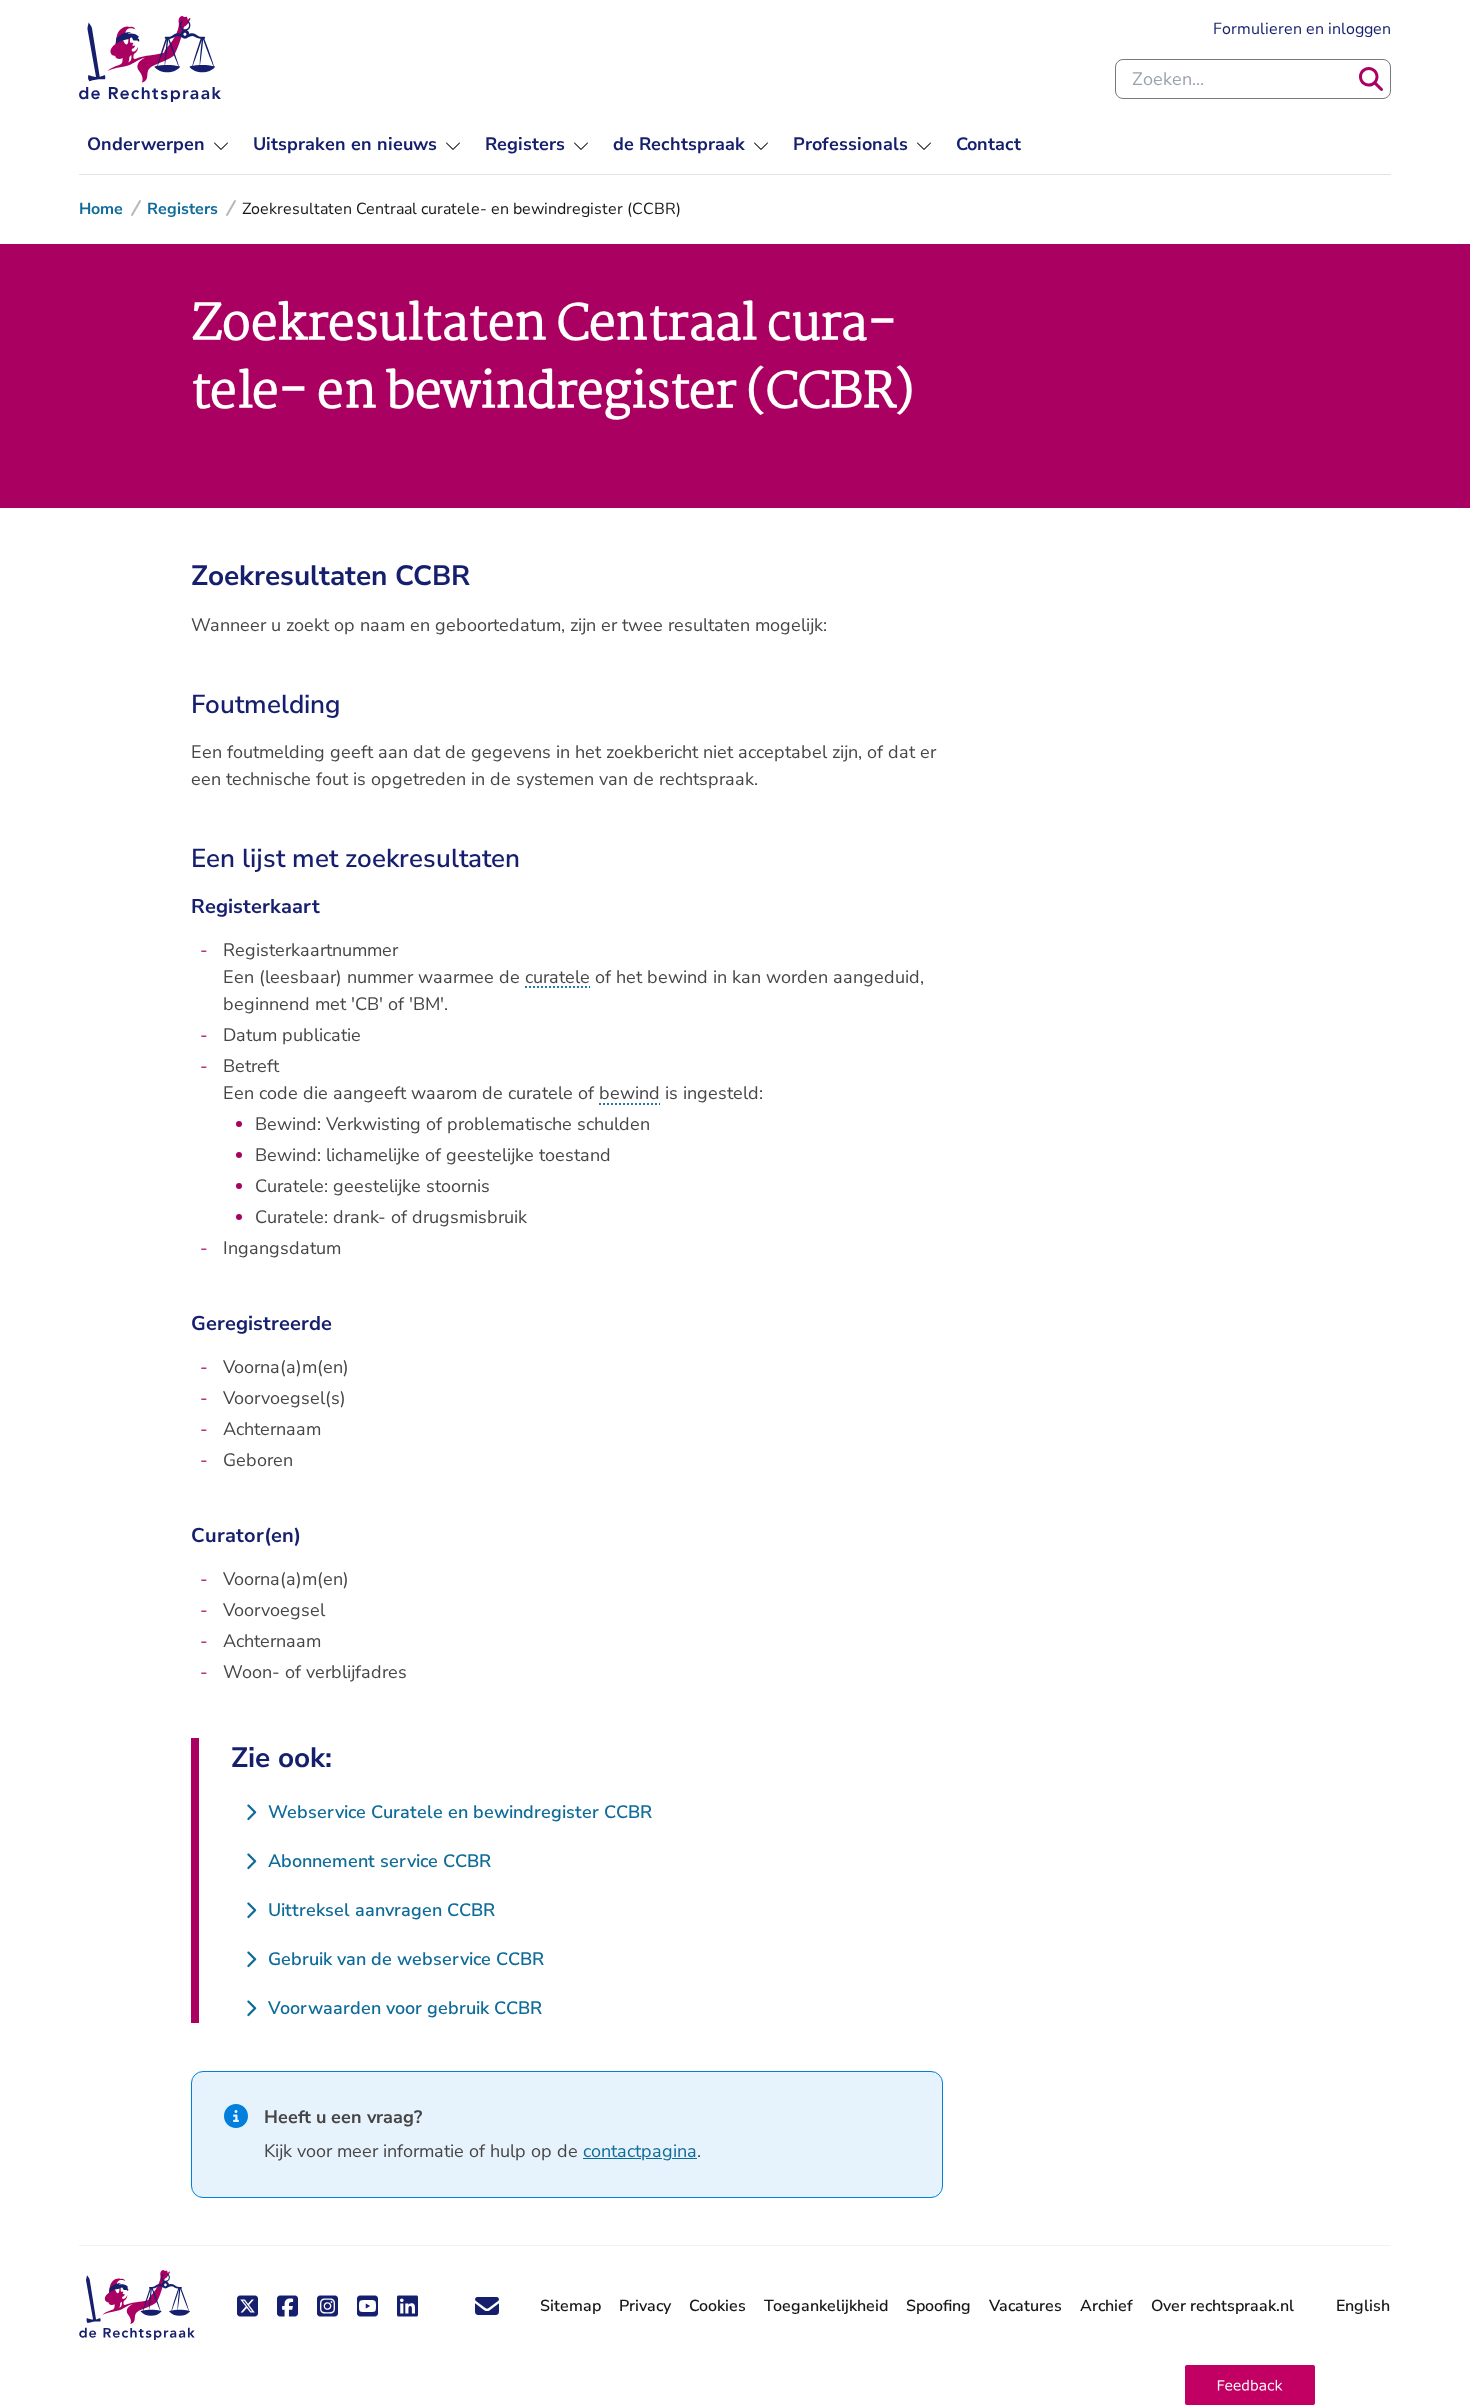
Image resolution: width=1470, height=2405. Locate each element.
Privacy (645, 2306)
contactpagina (640, 2151)
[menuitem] (158, 144)
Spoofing (938, 2306)
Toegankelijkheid (826, 2306)
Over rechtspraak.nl (1222, 2306)
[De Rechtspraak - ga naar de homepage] (150, 59)
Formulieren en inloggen (1302, 28)
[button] (1250, 2385)
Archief (1106, 2306)
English (1363, 2306)
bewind (629, 1093)
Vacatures (1025, 2306)
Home (101, 209)
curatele (557, 977)
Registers (182, 209)
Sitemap (570, 2306)
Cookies (717, 2306)
